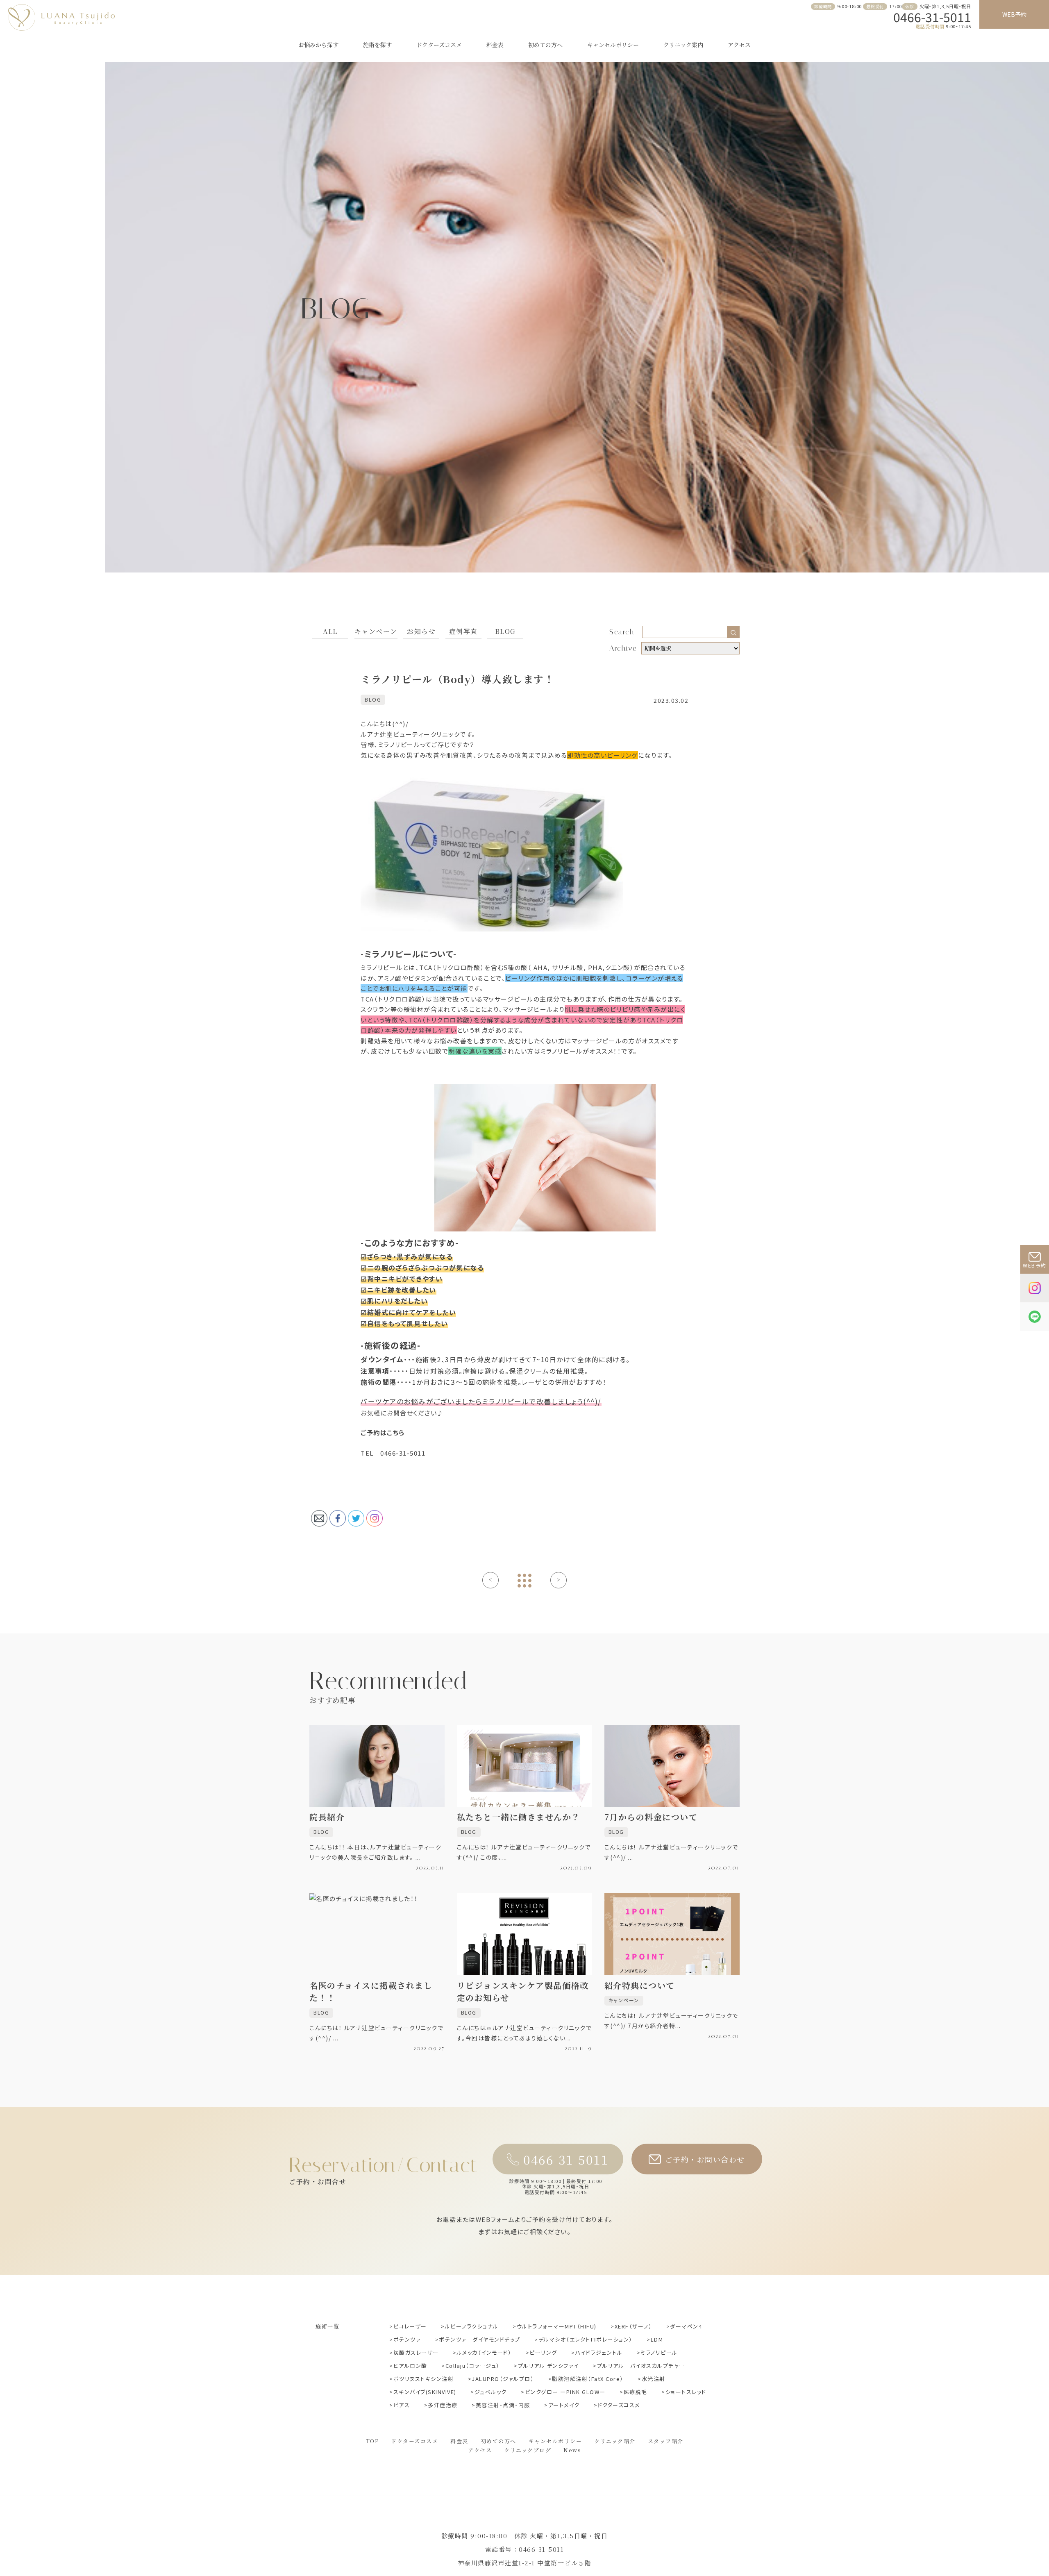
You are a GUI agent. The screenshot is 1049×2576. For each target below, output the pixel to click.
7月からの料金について (651, 1817)
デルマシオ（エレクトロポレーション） (586, 2339)
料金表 (495, 45)
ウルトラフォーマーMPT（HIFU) (557, 2326)
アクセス (739, 45)
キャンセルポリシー (613, 45)
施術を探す (377, 45)
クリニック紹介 (615, 2441)
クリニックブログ (528, 2450)
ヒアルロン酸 (410, 2366)
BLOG (505, 631)
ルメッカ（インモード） (484, 2352)
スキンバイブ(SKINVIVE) (425, 2392)
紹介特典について (640, 1985)
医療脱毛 (636, 2392)
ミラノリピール (659, 2352)
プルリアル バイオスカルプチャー (641, 2366)
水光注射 (654, 2379)
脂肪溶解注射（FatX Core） (588, 2379)
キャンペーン (376, 631)
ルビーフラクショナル (472, 2326)
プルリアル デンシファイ (548, 2366)
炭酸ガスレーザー (416, 2352)
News (572, 2450)
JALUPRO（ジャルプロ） (503, 2379)
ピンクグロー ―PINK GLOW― (565, 2392)
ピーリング (543, 2352)
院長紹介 (327, 1817)
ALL (330, 631)
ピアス (402, 2405)
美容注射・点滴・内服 (503, 2405)
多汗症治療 (443, 2405)
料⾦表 (459, 2441)
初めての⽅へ (545, 45)
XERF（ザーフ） (633, 2326)
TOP (372, 2441)
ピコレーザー (410, 2326)
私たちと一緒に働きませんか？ (519, 1817)
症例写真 (463, 631)
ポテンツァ (407, 2339)
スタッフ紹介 (666, 2441)
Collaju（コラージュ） (473, 2366)
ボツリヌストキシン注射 (423, 2379)
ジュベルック (491, 2392)
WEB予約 (1014, 14)
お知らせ (421, 631)
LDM (657, 2339)
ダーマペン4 (686, 2326)
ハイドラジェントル (599, 2352)
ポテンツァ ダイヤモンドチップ (480, 2339)
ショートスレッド (686, 2392)
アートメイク (564, 2405)
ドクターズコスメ (439, 45)
